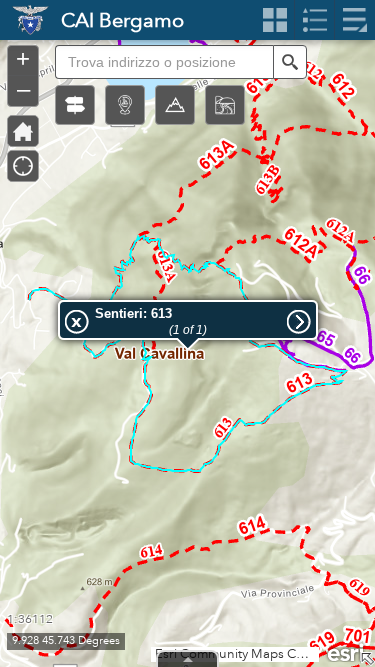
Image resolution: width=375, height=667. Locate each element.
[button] (75, 105)
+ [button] (23, 59)
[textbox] (164, 62)
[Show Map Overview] (367, 659)
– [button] (23, 89)
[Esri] (347, 651)
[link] (24, 20)
